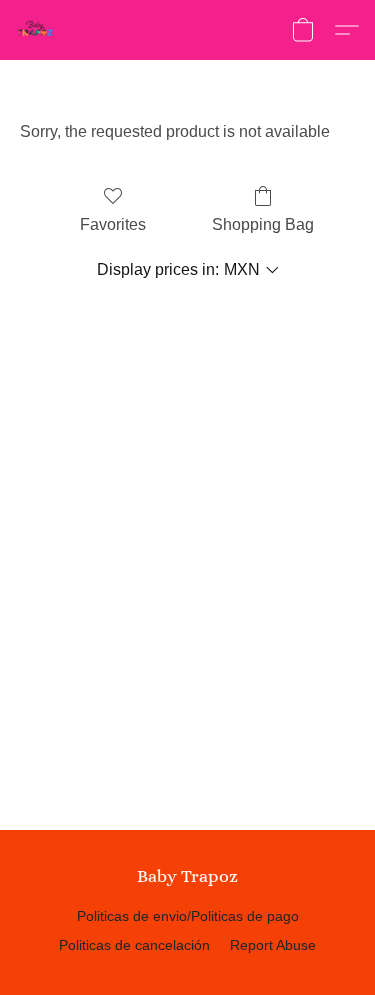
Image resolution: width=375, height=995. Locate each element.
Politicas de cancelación (134, 945)
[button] (36, 30)
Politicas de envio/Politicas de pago (188, 916)
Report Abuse (273, 945)
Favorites (113, 224)
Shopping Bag (263, 224)
